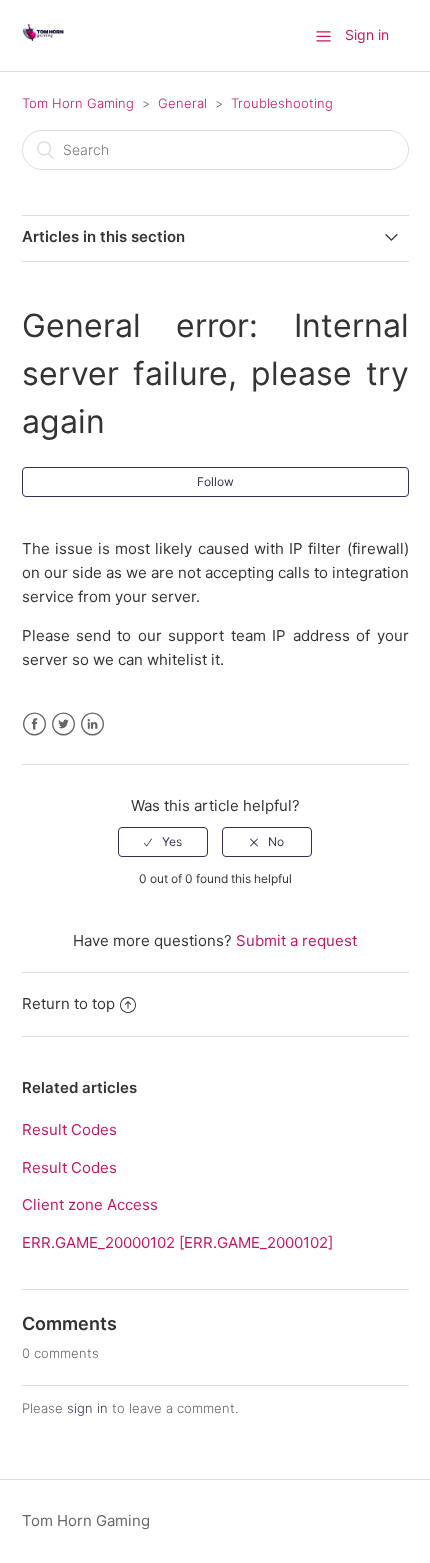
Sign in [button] (367, 34)
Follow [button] (215, 481)
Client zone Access (90, 1204)
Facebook (34, 724)
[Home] (43, 45)
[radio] (163, 842)
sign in (87, 1408)
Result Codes (69, 1129)
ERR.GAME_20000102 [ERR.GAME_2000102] (177, 1242)
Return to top (68, 1003)
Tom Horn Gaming (78, 103)
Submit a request (296, 940)
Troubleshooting (282, 103)
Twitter (63, 724)
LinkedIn (92, 724)
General (182, 103)
